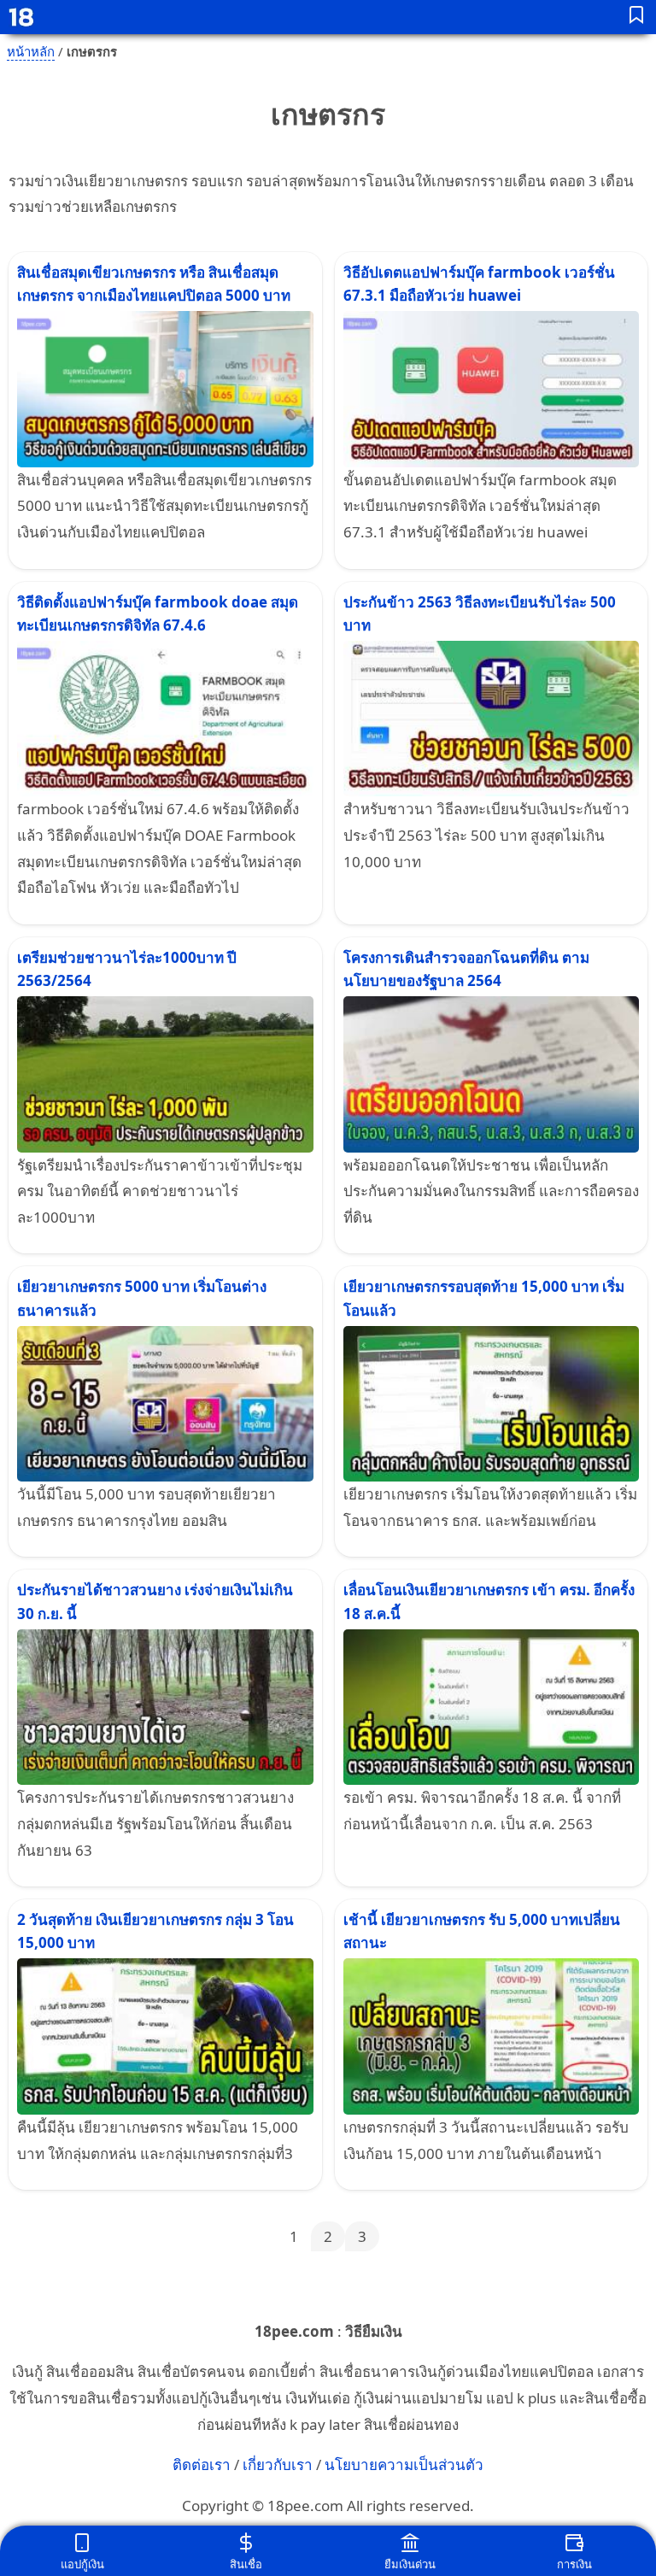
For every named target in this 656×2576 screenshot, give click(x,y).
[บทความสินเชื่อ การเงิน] (637, 18)
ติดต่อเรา (202, 2465)
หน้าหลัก (31, 51)
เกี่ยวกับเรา (278, 2465)
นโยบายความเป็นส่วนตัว (404, 2465)
